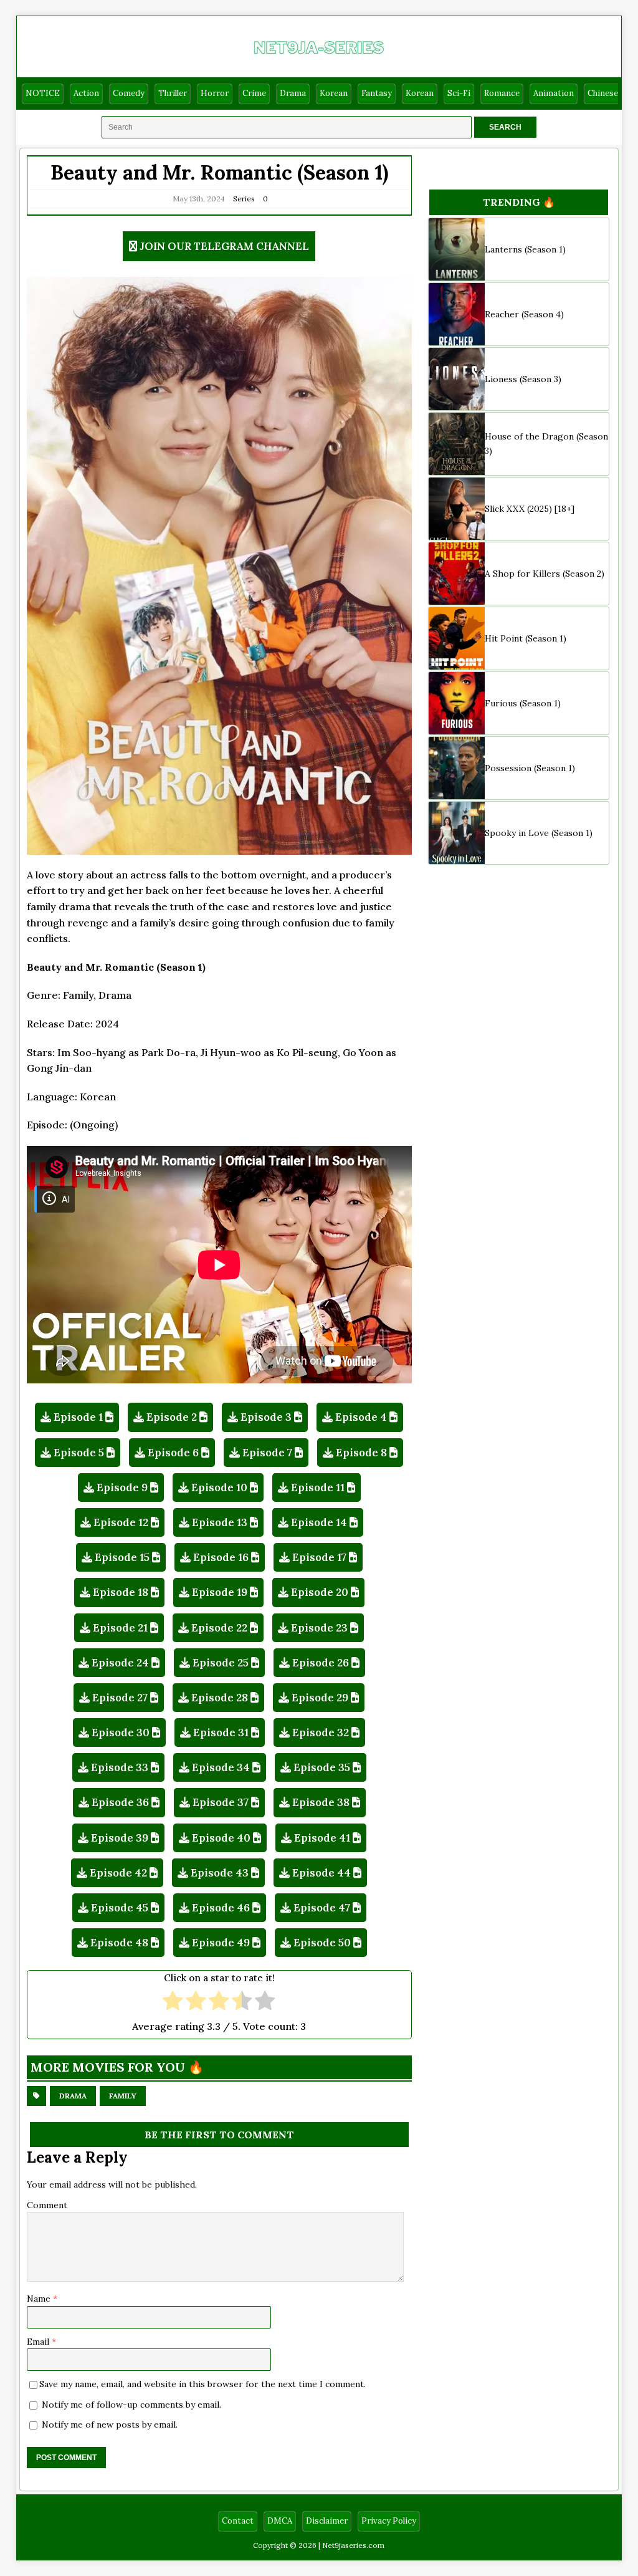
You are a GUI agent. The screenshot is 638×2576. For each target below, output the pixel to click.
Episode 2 (172, 1417)
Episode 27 (120, 1698)
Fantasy (377, 93)
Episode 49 (221, 1943)
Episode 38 (321, 1802)
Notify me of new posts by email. (110, 2425)
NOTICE (43, 93)
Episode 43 (220, 1873)
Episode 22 (219, 1628)
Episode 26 (321, 1663)
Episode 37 (221, 1802)
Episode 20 (320, 1592)
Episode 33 (120, 1767)
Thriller (173, 93)
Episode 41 (322, 1838)
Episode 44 (321, 1873)
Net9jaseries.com (353, 2545)
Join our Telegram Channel (224, 246)
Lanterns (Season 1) (525, 249)
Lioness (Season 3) (523, 379)
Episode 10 (219, 1487)
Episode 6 (173, 1453)
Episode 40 (221, 1838)
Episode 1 (78, 1417)
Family (123, 2096)
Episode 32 (321, 1733)
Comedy (129, 93)
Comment (47, 2205)
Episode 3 (266, 1417)
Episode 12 (121, 1522)
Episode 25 (221, 1663)
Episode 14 (319, 1522)
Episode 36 (120, 1802)
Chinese (603, 93)
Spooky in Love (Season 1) (539, 833)
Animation (554, 93)
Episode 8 (361, 1453)
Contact (238, 2521)
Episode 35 (322, 1767)
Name (40, 2299)
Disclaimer (327, 2521)
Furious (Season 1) (523, 703)
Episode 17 (319, 1557)
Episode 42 (118, 1873)
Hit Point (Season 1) (526, 638)
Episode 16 (221, 1557)
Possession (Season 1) (530, 768)
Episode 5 (79, 1453)
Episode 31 (221, 1733)
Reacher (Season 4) (524, 314)
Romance (502, 93)
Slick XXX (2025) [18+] (530, 509)
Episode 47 (322, 1908)
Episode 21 (120, 1628)
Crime (254, 93)
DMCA (280, 2521)
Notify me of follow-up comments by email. (131, 2405)
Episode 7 (267, 1453)
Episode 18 (121, 1592)
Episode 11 (318, 1487)
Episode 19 (220, 1592)
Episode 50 (322, 1943)
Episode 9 (122, 1487)
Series (244, 199)
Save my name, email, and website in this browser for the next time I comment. (202, 2384)
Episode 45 (120, 1908)
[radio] (173, 2002)
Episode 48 (119, 1943)
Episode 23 (319, 1628)
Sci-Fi (459, 93)
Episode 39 (120, 1838)
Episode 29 (320, 1698)
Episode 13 (220, 1522)
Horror (215, 93)
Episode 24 (120, 1663)
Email (39, 2342)
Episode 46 (221, 1908)
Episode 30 (121, 1733)
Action (86, 93)
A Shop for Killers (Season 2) (545, 574)
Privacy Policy (389, 2521)
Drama (293, 93)
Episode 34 (221, 1767)
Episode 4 (361, 1417)
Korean (334, 93)
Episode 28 (220, 1698)
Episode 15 (122, 1557)
